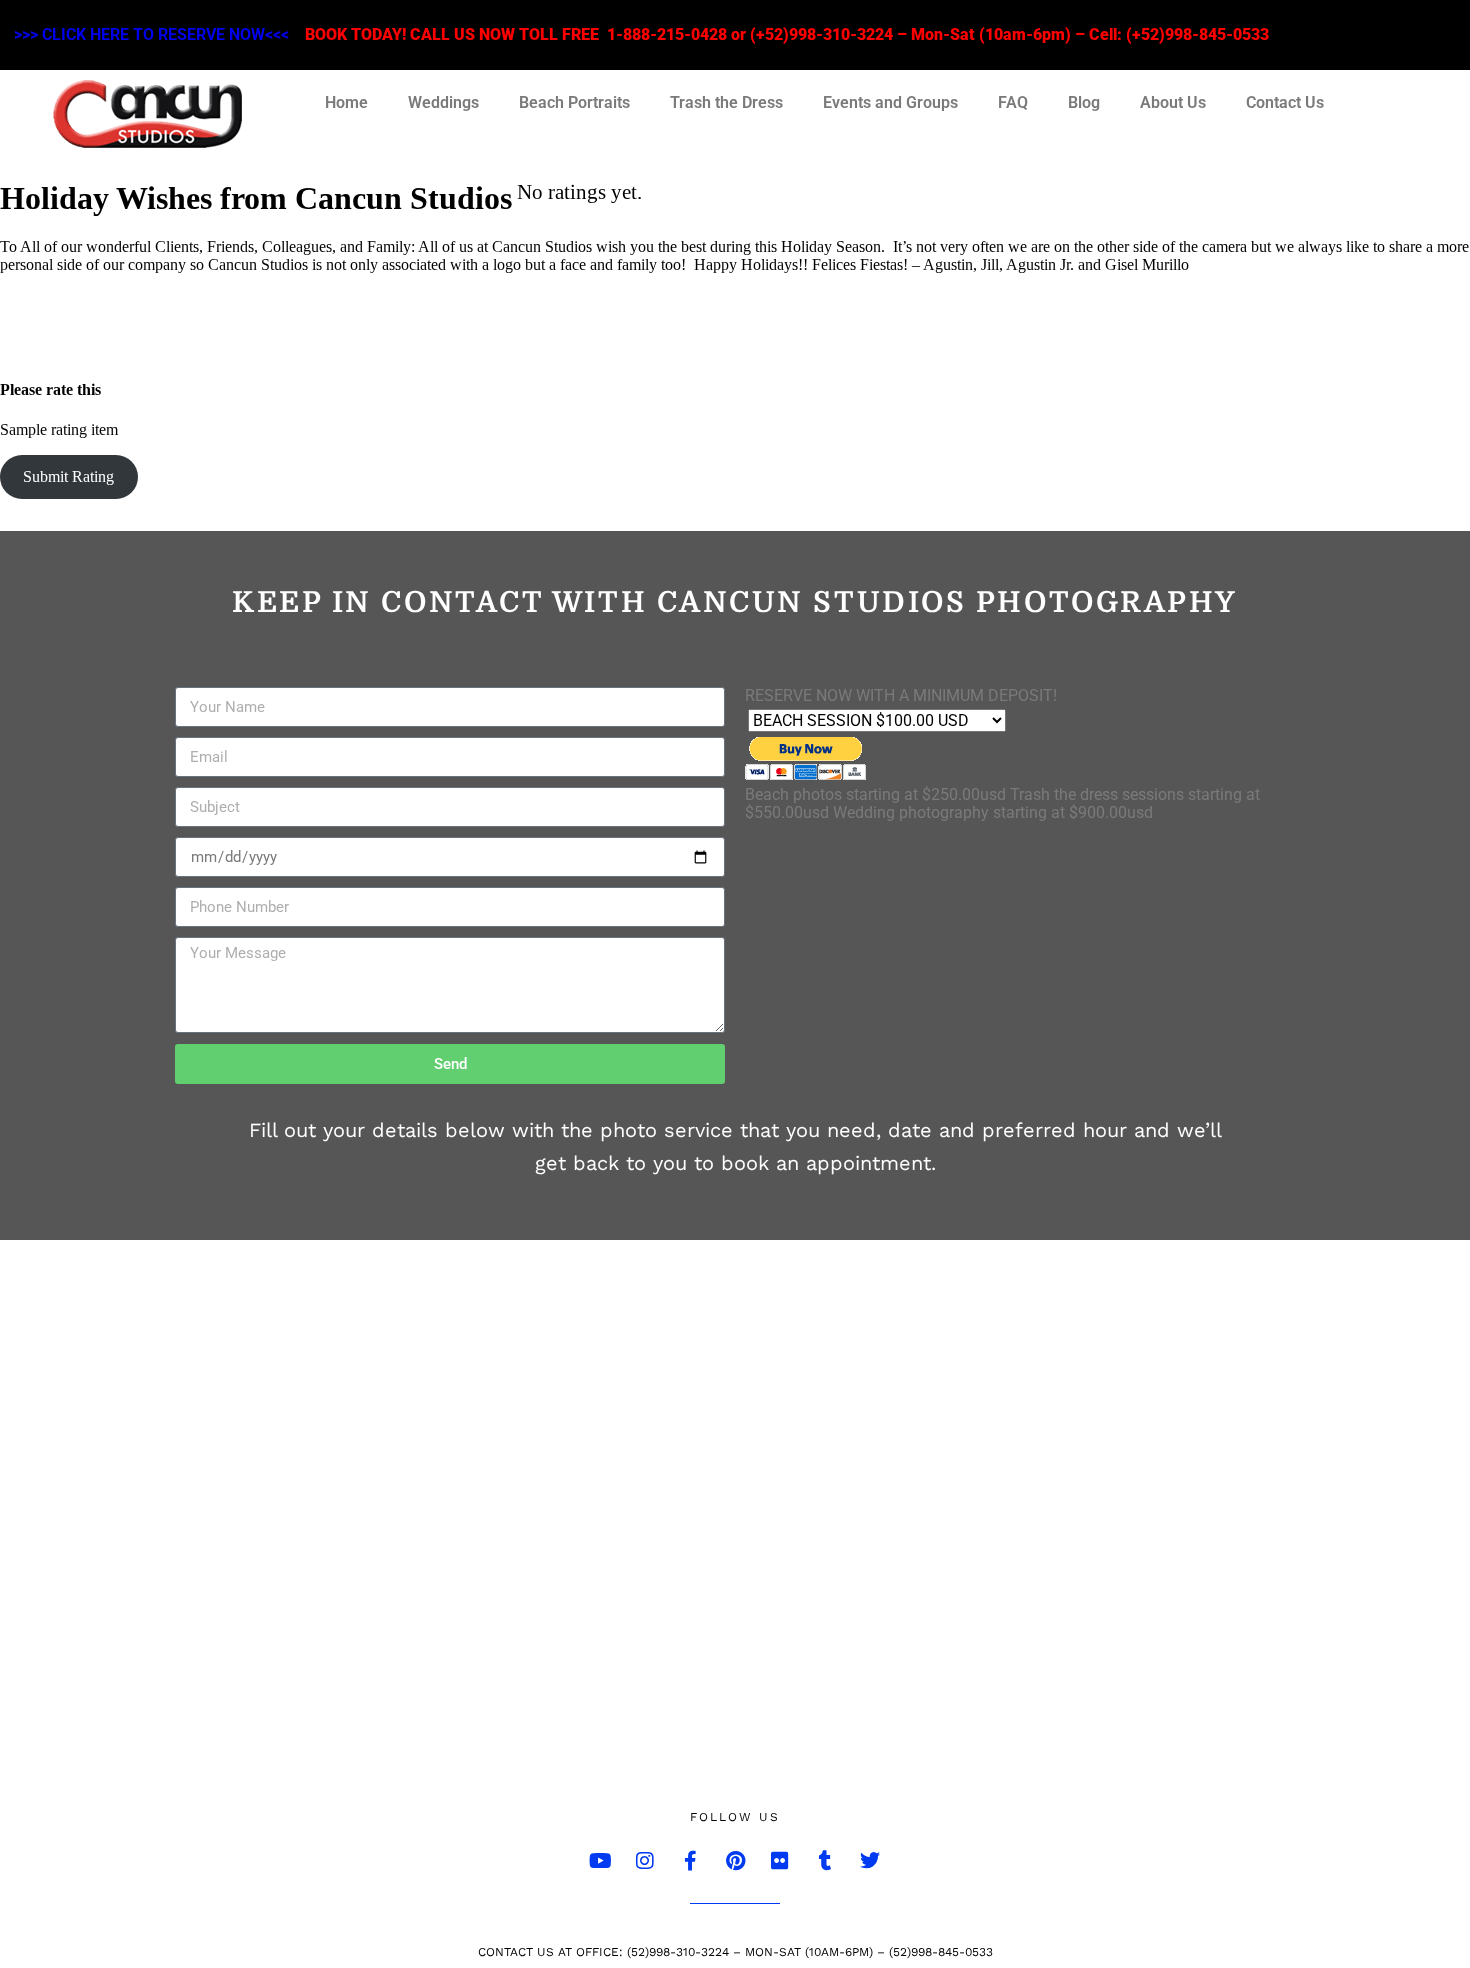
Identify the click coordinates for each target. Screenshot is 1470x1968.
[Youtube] (600, 1861)
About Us (1173, 102)
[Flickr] (780, 1861)
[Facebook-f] (690, 1861)
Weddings (443, 102)
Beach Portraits (574, 102)
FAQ (1013, 102)
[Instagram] (645, 1861)
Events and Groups (890, 102)
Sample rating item (59, 429)
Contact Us (1285, 102)
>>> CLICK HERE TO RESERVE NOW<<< (151, 34)
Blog (1084, 102)
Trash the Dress (726, 102)
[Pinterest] (735, 1861)
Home (346, 102)
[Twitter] (870, 1861)
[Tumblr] (825, 1861)
